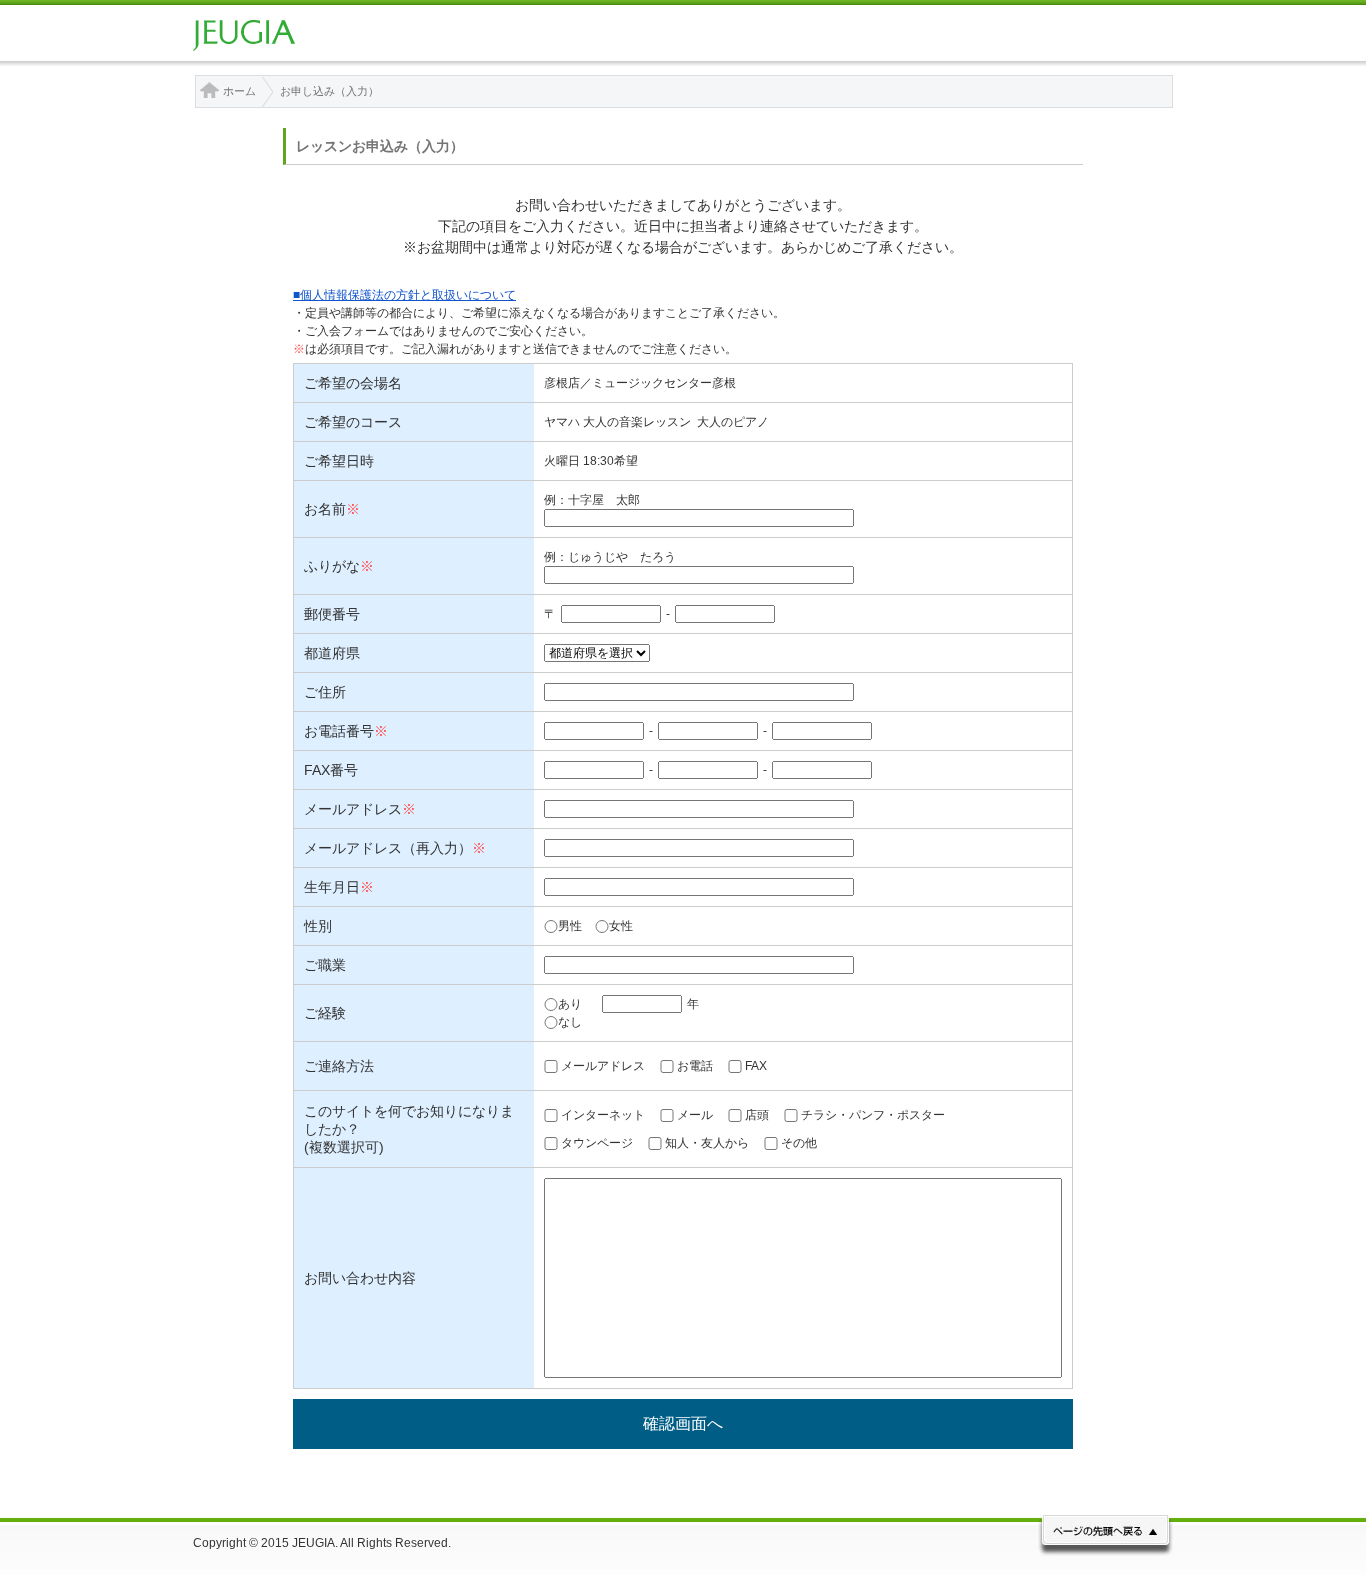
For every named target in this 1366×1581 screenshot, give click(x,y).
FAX (756, 1066)
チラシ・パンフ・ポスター (873, 1115)
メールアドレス (603, 1066)
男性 (570, 926)
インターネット (603, 1115)
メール (695, 1115)
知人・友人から (707, 1143)
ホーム (239, 91)
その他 (799, 1143)
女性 (621, 926)
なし (570, 1022)
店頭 (757, 1115)
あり (570, 1004)
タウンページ (597, 1143)
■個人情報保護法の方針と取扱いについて (404, 295)
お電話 (695, 1066)
